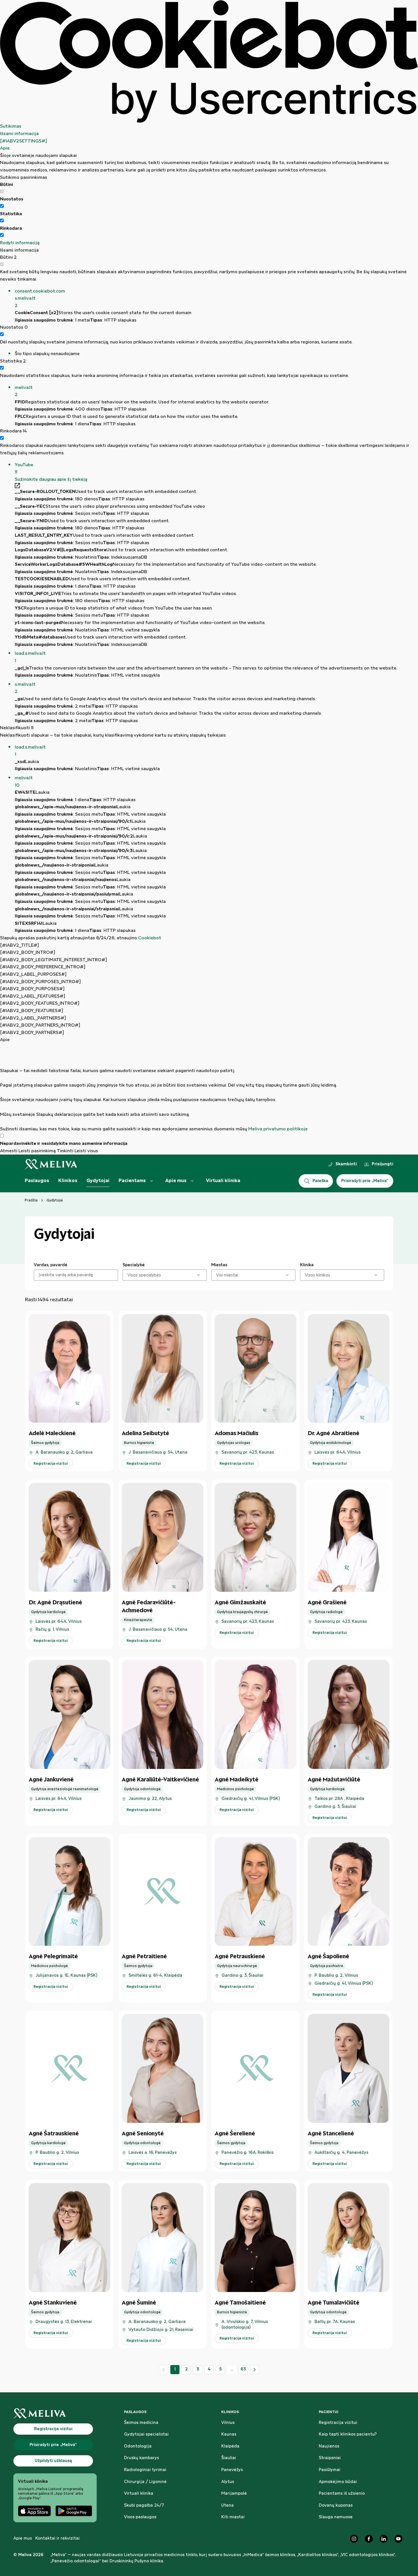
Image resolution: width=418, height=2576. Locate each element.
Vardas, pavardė (51, 1265)
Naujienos (329, 2446)
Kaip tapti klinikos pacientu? (348, 2434)
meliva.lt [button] (24, 391)
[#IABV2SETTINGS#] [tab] (23, 141)
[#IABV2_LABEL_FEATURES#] (33, 996)
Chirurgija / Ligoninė (145, 2482)
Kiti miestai (233, 2517)
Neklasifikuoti (17, 728)
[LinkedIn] (384, 2539)
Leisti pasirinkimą (37, 1151)
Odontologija (138, 2446)
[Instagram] (354, 2539)
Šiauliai (229, 2458)
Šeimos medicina (141, 2423)
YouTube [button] (24, 469)
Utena (227, 2505)
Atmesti (9, 1151)
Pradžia (31, 1200)
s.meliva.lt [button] (25, 688)
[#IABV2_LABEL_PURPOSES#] (33, 974)
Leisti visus (86, 1151)
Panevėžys (232, 2470)
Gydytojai (98, 1181)
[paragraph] (209, 1088)
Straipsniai (330, 2458)
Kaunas (229, 2434)
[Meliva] (55, 2414)
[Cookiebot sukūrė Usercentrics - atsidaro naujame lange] (209, 61)
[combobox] (128, 1275)
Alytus (228, 2482)
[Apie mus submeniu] (192, 1181)
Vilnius (228, 2423)
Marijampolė (234, 2494)
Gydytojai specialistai (146, 2434)
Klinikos (68, 1181)
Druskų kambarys (141, 2458)
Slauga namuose (336, 2517)
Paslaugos (37, 1181)
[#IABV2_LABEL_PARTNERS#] (33, 1018)
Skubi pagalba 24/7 (144, 2505)
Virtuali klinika (223, 1181)
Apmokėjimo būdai (338, 2482)
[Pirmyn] (254, 2370)
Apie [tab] (5, 148)
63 (243, 2369)
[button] (216, 299)
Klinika (307, 1265)
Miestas (219, 1265)
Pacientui (329, 2412)
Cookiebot (150, 938)
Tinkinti (65, 1151)
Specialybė (134, 1265)
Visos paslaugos (140, 2517)
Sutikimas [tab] (11, 126)
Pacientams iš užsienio (342, 2494)
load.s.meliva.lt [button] (30, 657)
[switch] (2, 206)
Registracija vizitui (338, 2423)
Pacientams (132, 1181)
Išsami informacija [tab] (19, 134)
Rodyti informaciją (20, 243)
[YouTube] (398, 2539)
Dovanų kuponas (336, 2505)
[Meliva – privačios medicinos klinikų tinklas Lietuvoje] (51, 1164)
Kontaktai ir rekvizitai (57, 2538)
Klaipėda (230, 2446)
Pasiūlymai (330, 2470)
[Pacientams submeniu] (152, 1181)
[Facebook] (369, 2539)
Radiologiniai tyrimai (145, 2470)
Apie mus (176, 1181)
